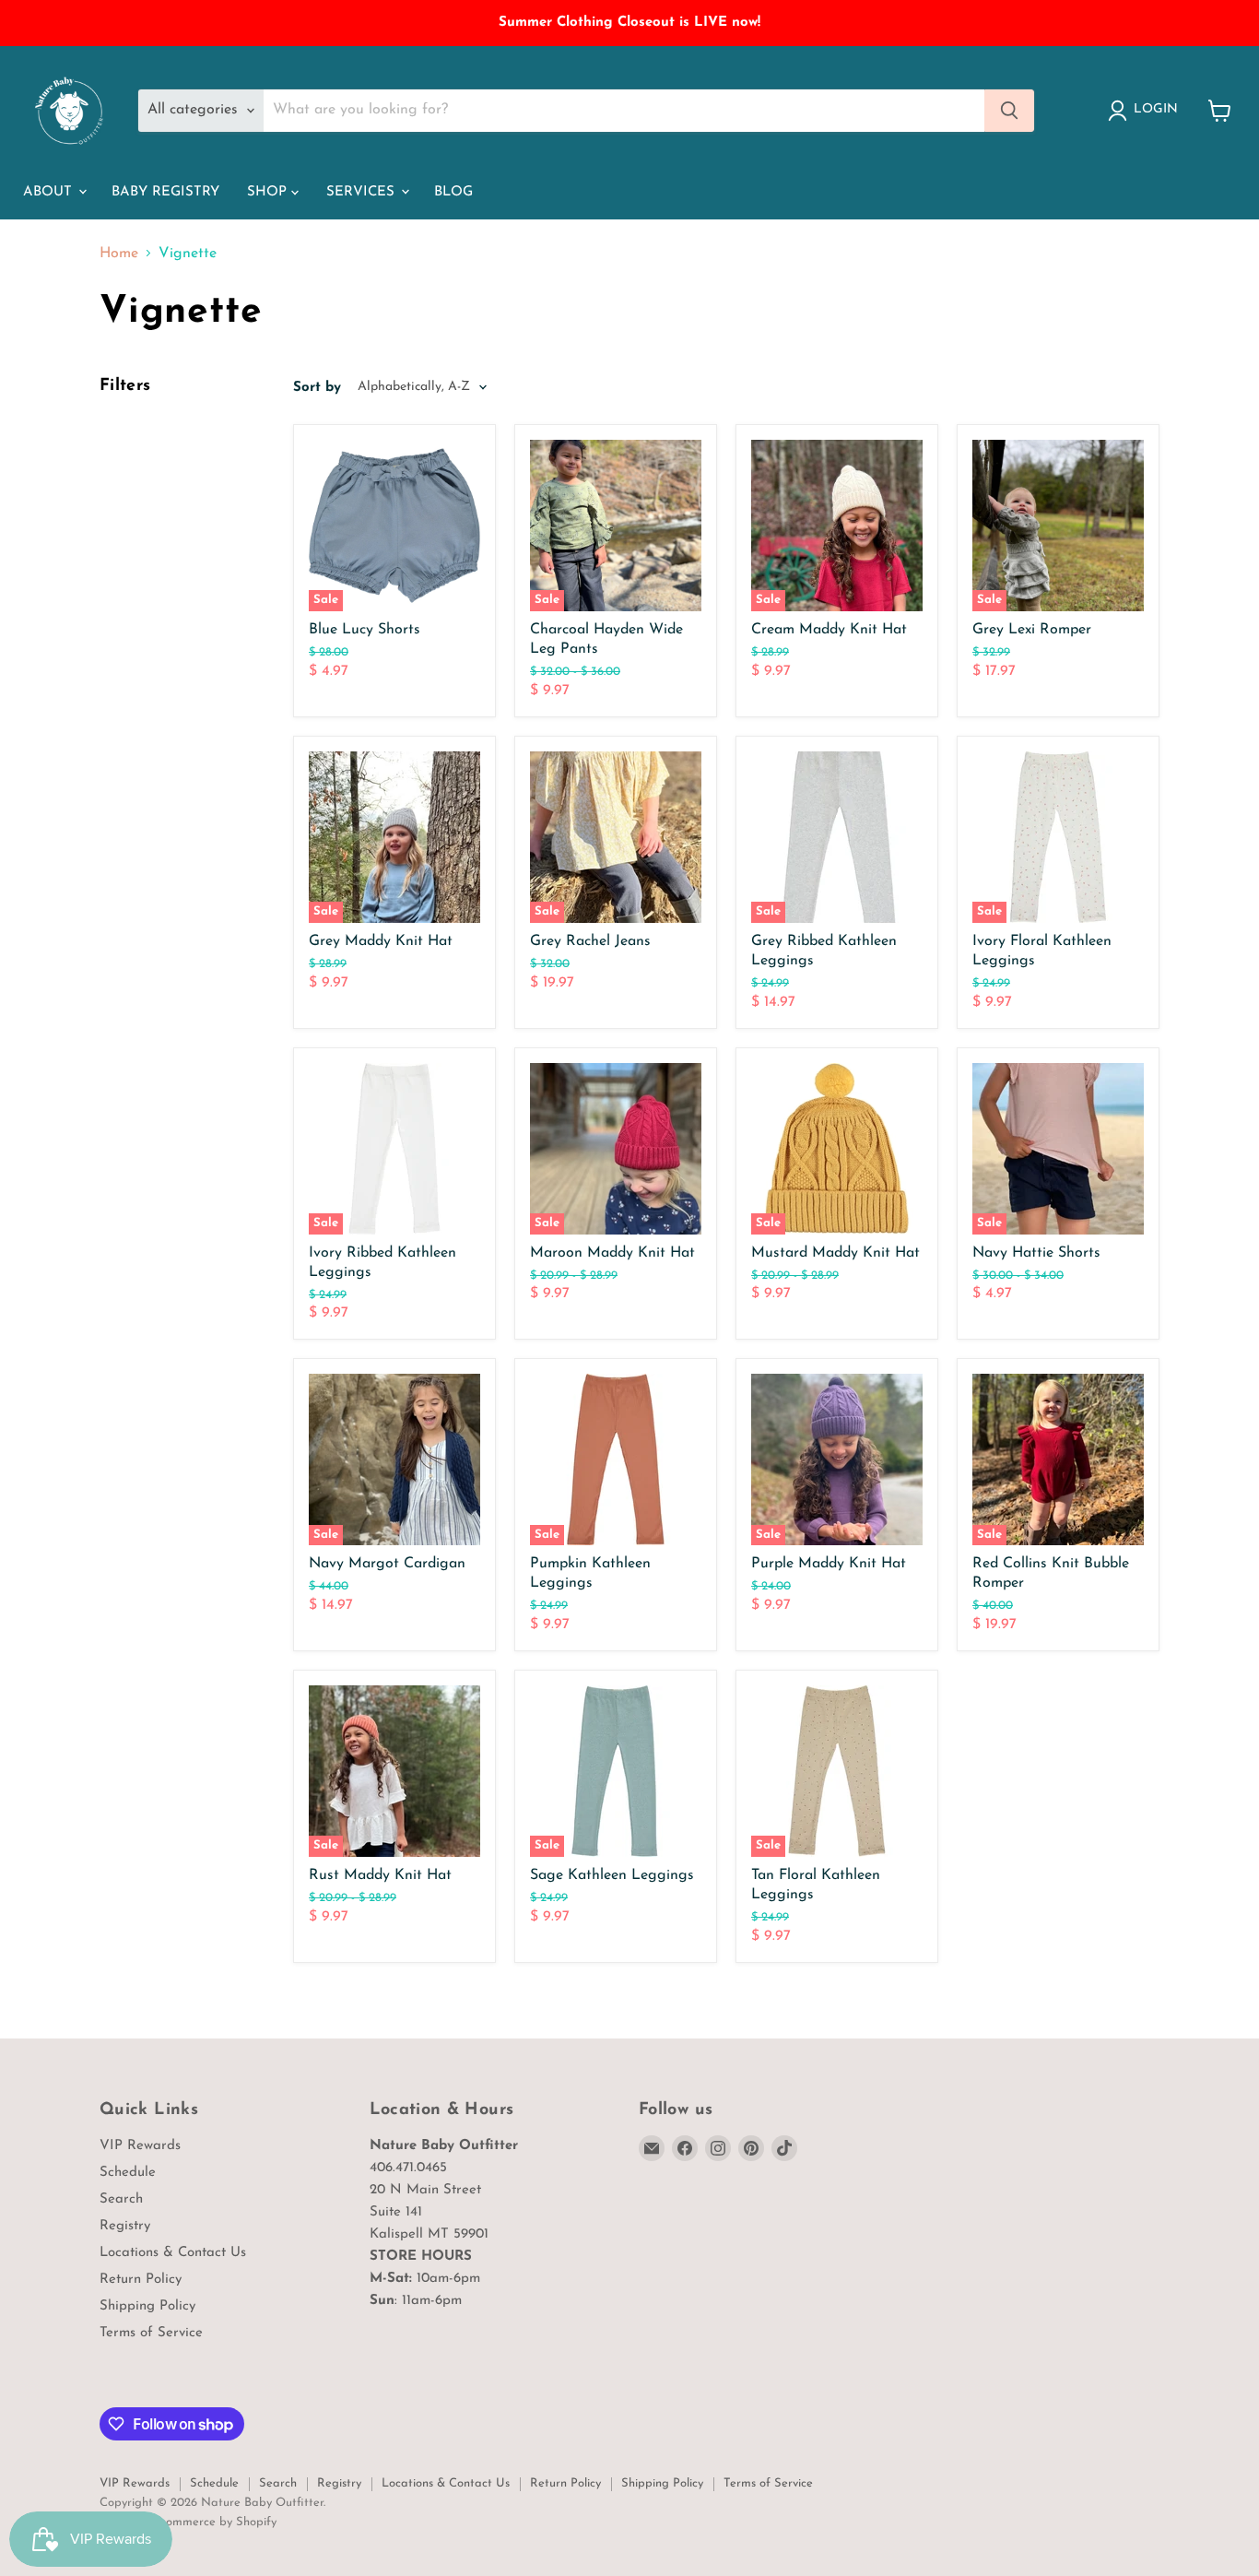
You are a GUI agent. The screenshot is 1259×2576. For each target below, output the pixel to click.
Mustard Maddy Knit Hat (835, 1253)
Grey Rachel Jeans (590, 941)
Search (121, 2199)
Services (363, 192)
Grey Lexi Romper (1032, 630)
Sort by (317, 388)
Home (119, 254)
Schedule (128, 2173)
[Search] (1009, 111)
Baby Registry (165, 192)
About (50, 192)
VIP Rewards (140, 2146)
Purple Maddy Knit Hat (829, 1564)
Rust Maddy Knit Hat (380, 1875)
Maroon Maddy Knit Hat (612, 1253)
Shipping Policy (147, 2306)
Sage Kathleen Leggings (612, 1875)
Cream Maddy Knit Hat (829, 630)
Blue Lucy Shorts (365, 630)
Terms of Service (151, 2333)
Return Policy (141, 2280)
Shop (269, 192)
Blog (453, 192)
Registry (125, 2226)
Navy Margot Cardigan (387, 1564)
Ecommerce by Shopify (215, 2522)
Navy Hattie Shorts (1036, 1253)
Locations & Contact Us (173, 2253)
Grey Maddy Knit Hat (381, 941)
